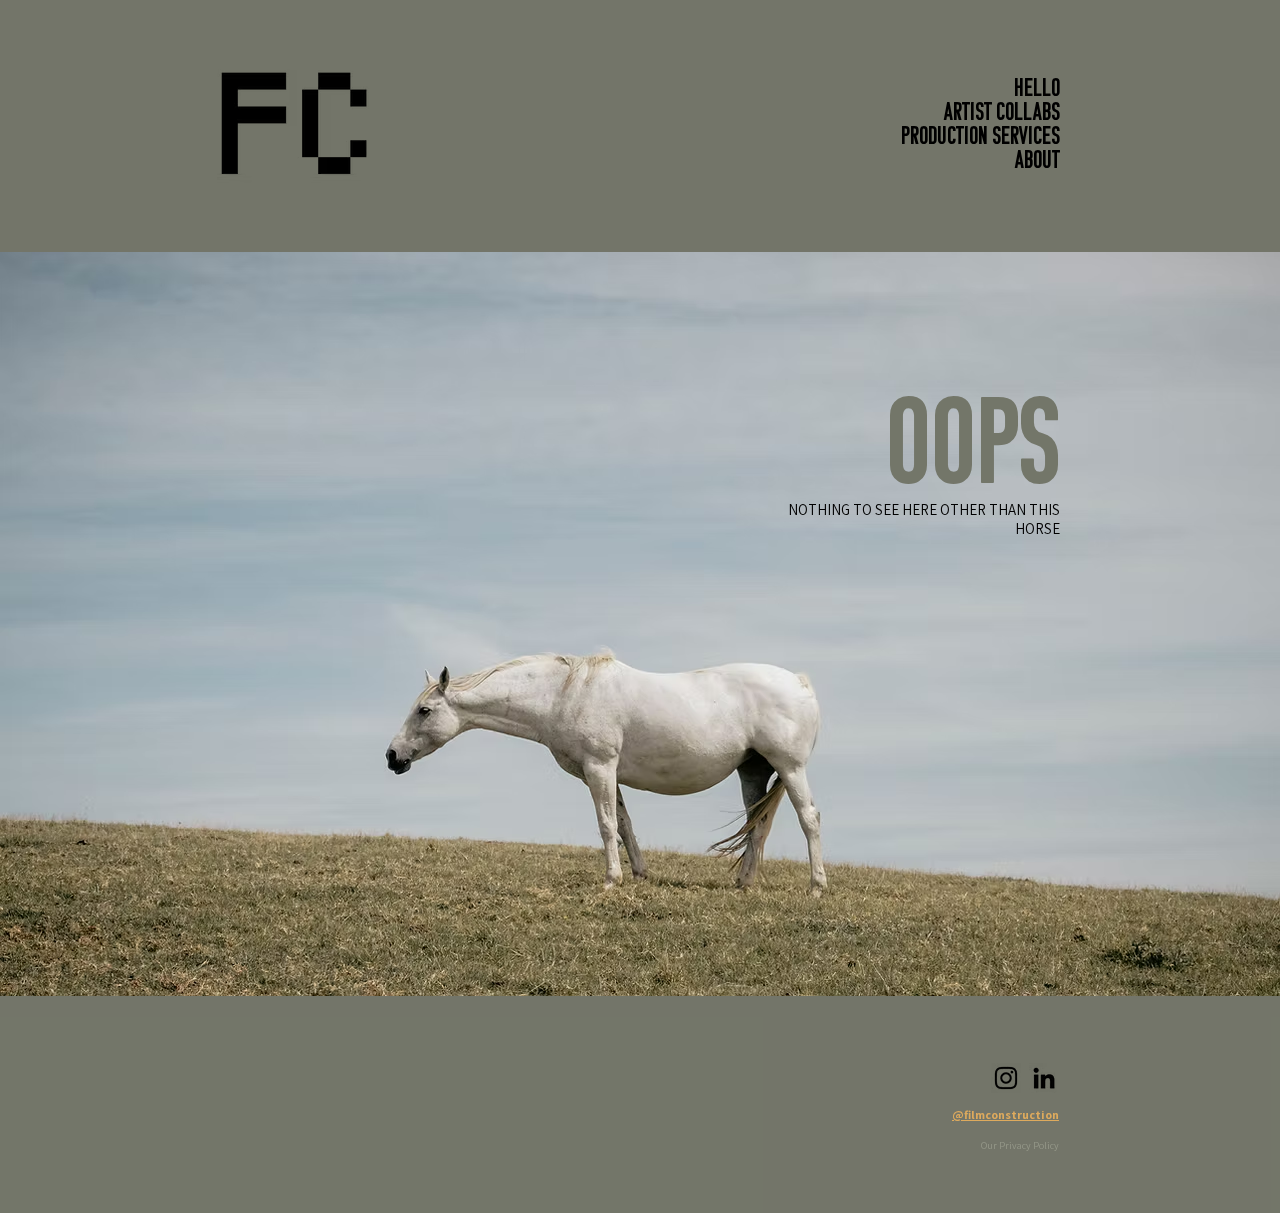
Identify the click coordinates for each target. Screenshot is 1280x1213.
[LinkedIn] (1044, 1078)
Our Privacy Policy (1020, 1145)
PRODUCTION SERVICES (980, 138)
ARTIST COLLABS (1002, 114)
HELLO (1037, 90)
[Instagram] (1006, 1078)
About (1037, 162)
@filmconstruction (1005, 1114)
